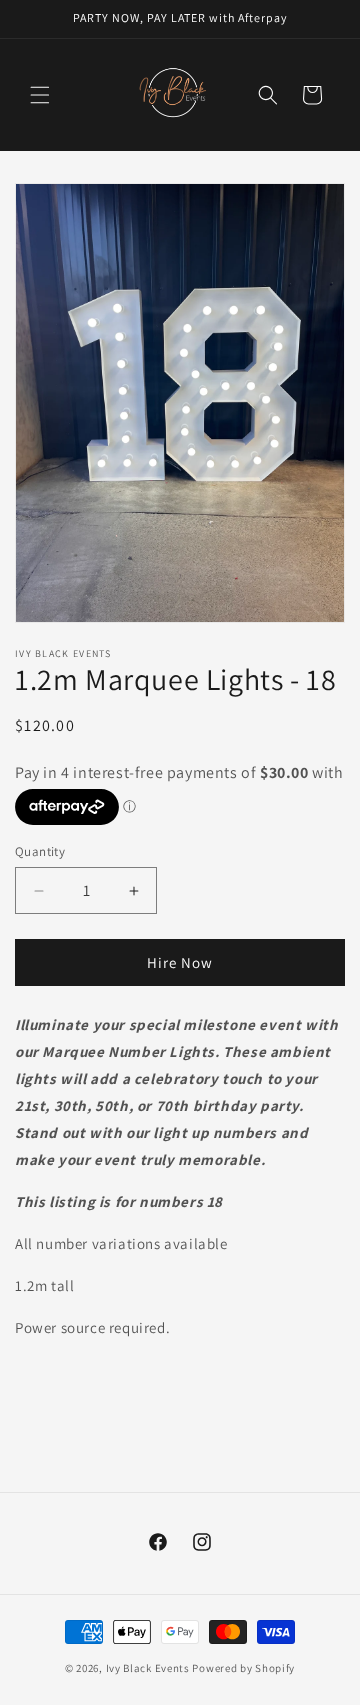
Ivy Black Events (148, 1668)
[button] (40, 95)
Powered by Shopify (243, 1668)
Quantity (40, 851)
